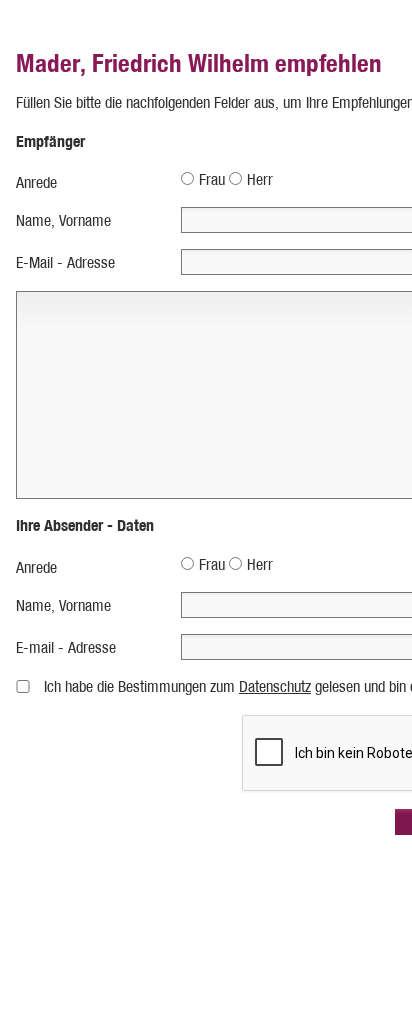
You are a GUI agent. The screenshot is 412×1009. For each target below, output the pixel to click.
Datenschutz (275, 686)
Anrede (36, 182)
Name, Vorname (63, 220)
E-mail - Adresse (66, 647)
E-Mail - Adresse (65, 262)
